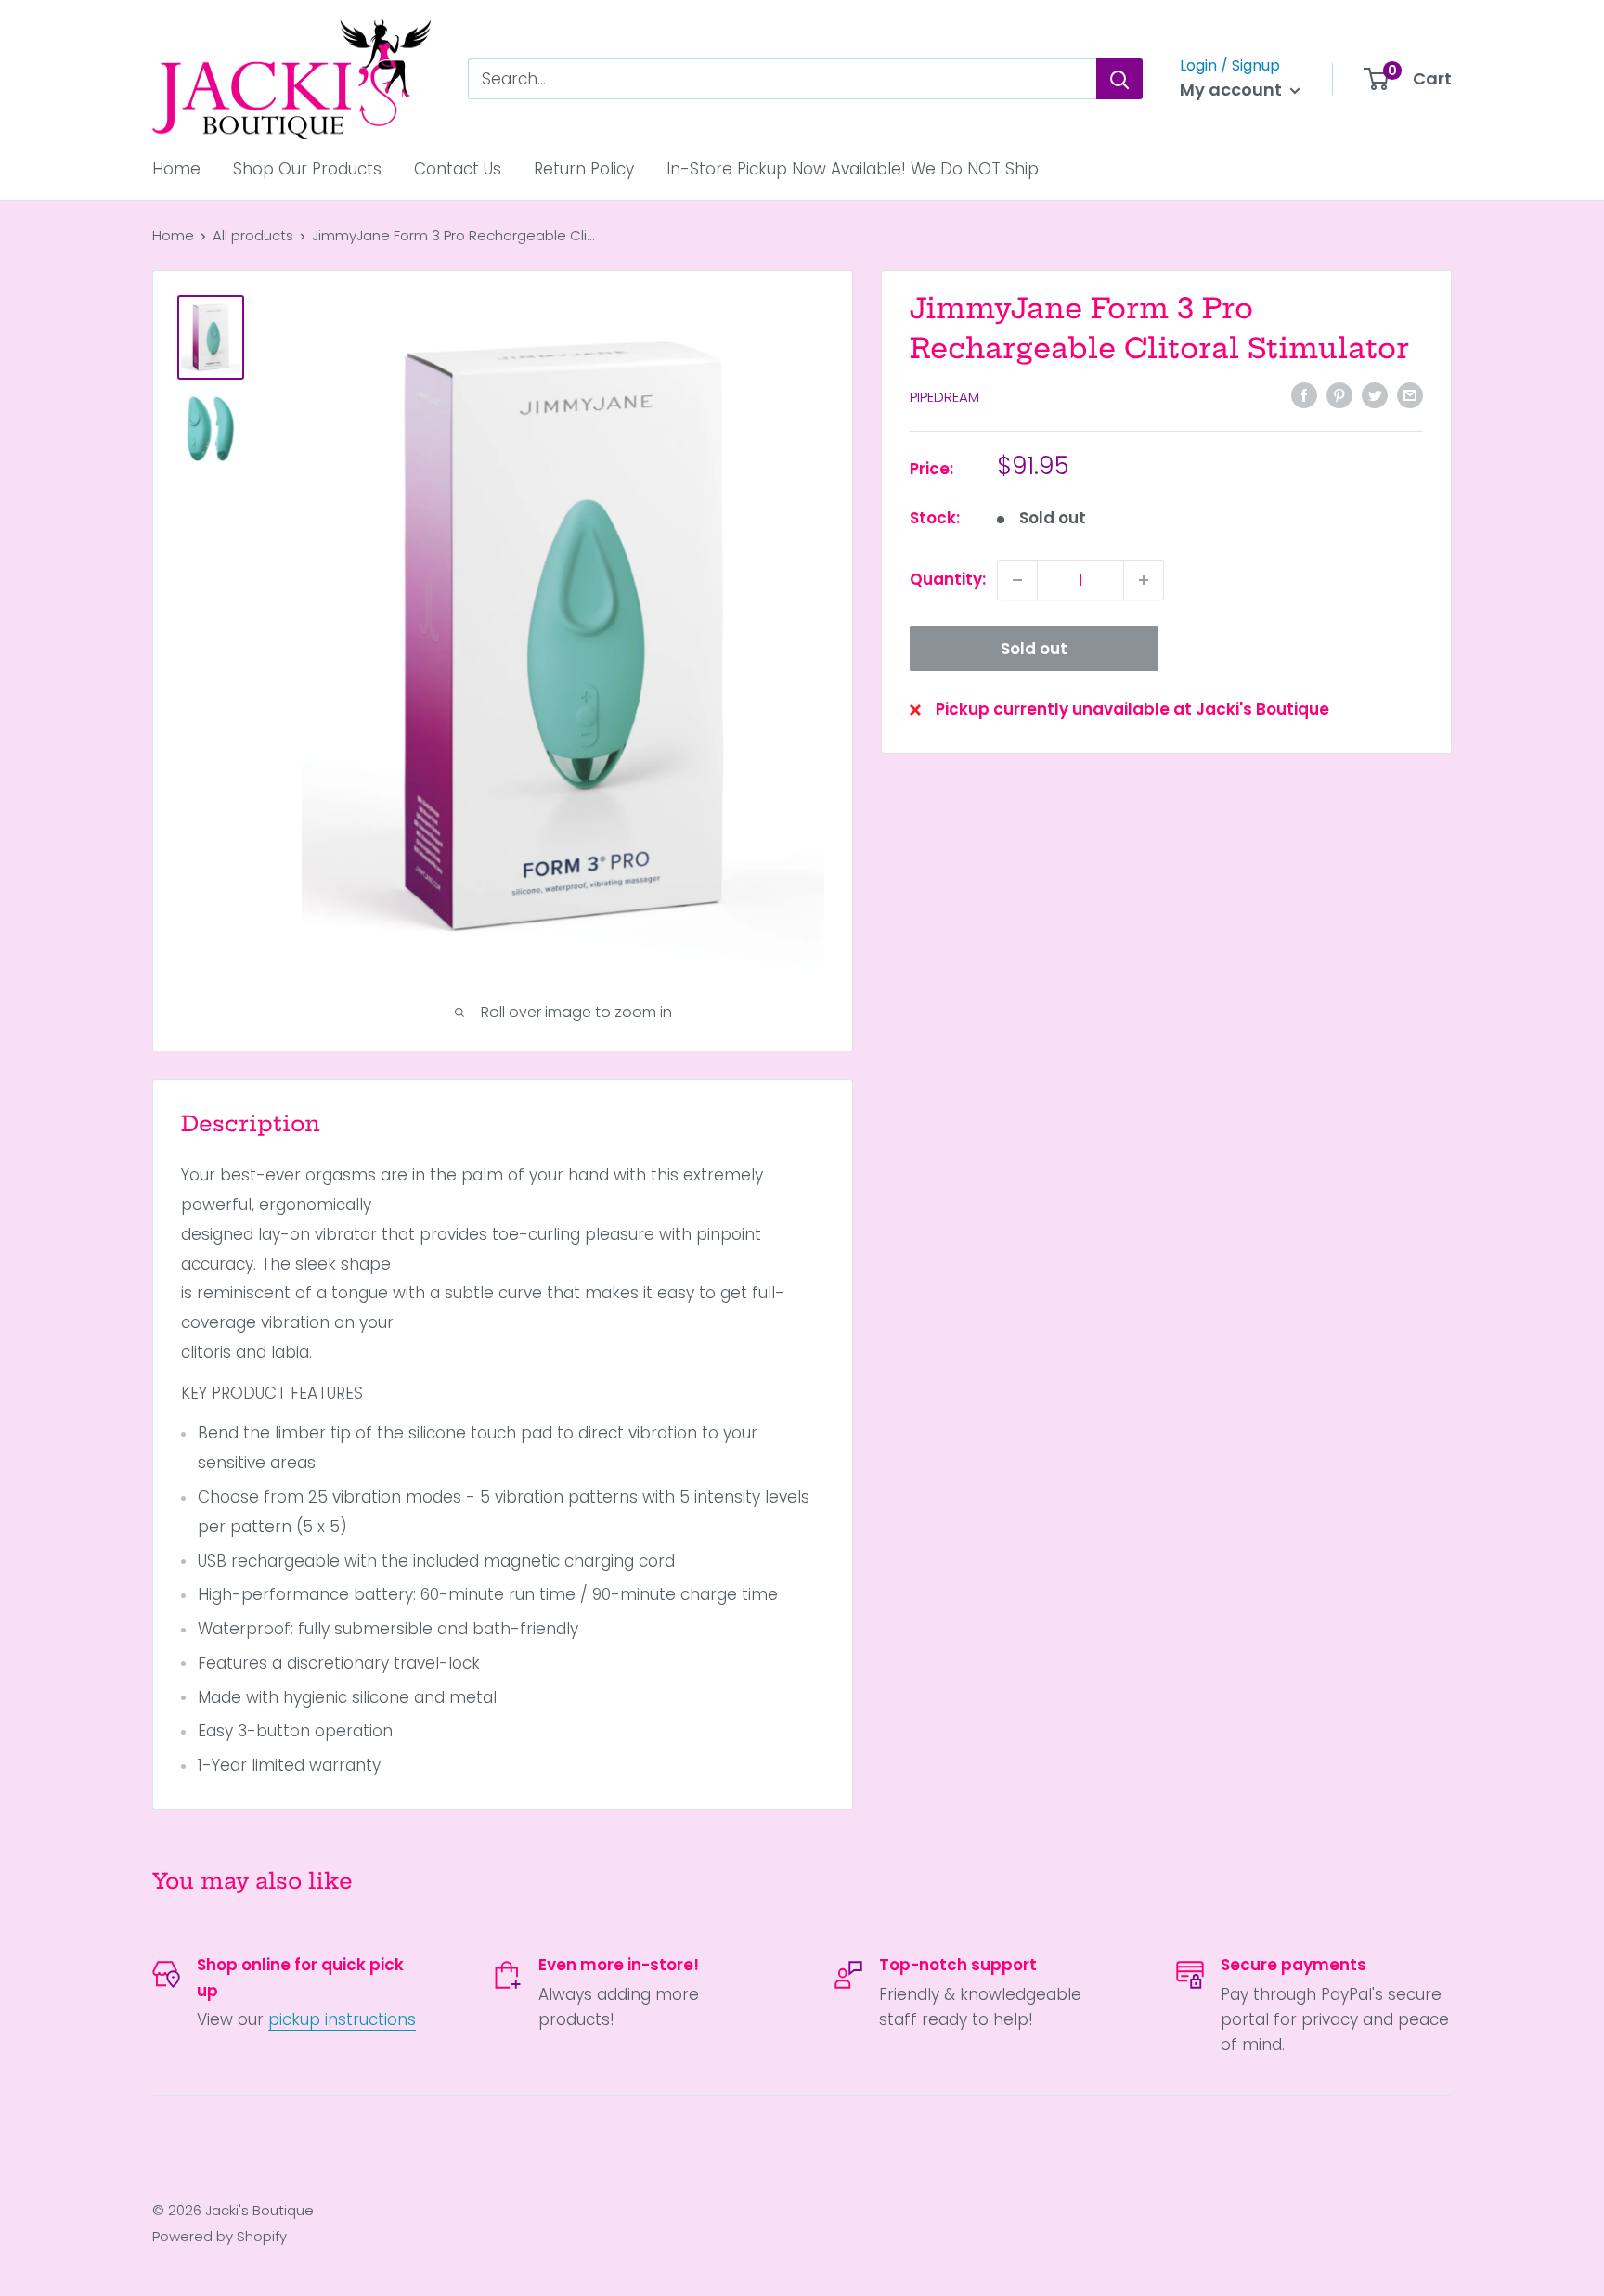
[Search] (1119, 79)
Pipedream (944, 397)
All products (253, 235)
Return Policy (584, 169)
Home (176, 169)
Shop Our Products (307, 169)
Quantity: (948, 579)
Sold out (1034, 649)
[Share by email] (1410, 395)
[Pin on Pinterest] (1339, 395)
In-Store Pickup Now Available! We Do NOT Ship (853, 169)
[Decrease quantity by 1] (1017, 580)
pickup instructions (342, 2019)
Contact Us (458, 169)
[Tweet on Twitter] (1375, 395)
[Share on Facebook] (1304, 395)
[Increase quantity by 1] (1144, 580)
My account (1233, 90)
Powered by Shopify (220, 2236)
